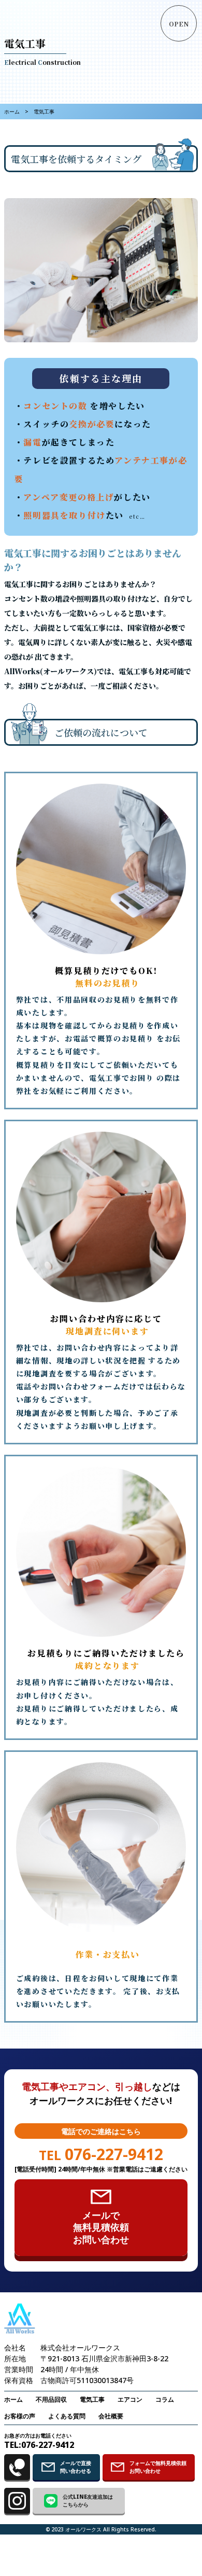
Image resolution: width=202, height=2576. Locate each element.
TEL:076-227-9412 (39, 2441)
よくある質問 (67, 2416)
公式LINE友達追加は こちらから (88, 2501)
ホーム (12, 112)
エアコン (130, 2399)
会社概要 (111, 2416)
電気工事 (92, 2399)
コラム (165, 2399)
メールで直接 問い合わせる (76, 2467)
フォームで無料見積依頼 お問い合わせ (158, 2467)
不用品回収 (51, 2399)
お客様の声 (20, 2416)
